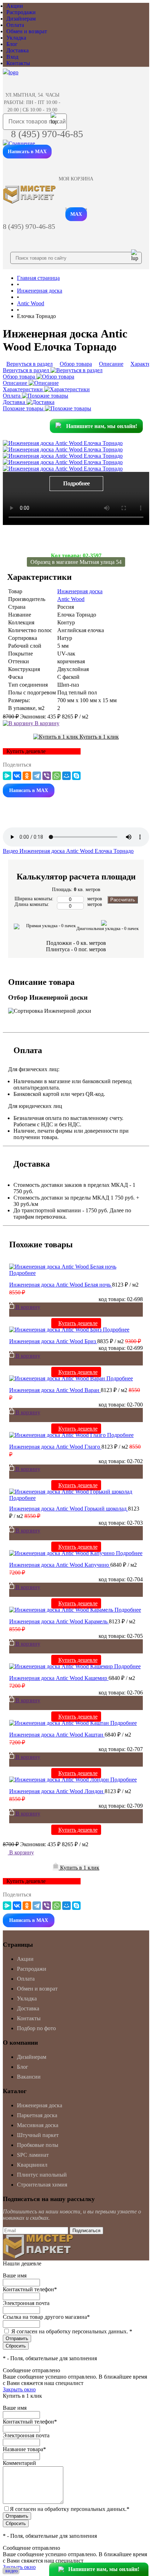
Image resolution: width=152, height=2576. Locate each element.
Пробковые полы (38, 2145)
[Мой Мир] (66, 776)
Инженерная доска (80, 591)
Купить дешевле (78, 1323)
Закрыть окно (19, 2389)
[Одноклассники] (27, 776)
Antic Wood (71, 599)
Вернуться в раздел (27, 370)
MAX (76, 214)
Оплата (15, 25)
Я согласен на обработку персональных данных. (72, 2331)
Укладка (16, 38)
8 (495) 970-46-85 (47, 134)
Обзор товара (20, 377)
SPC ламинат (33, 2155)
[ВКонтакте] (17, 776)
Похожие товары (24, 408)
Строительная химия (42, 2185)
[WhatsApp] (57, 776)
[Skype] (76, 776)
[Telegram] (37, 776)
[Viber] (47, 776)
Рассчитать (123, 900)
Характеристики (24, 389)
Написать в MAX (27, 152)
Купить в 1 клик (98, 737)
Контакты (18, 63)
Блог (12, 44)
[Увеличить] (63, 443)
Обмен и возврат (27, 31)
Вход (12, 57)
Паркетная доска (37, 2115)
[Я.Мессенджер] (7, 776)
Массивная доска (38, 2125)
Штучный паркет (38, 2135)
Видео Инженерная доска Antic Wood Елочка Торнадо (68, 851)
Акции (15, 6)
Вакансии (29, 2077)
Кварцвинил (32, 2165)
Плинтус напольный (42, 2175)
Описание (16, 383)
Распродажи (21, 12)
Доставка (17, 50)
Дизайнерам (21, 19)
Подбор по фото (36, 2028)
